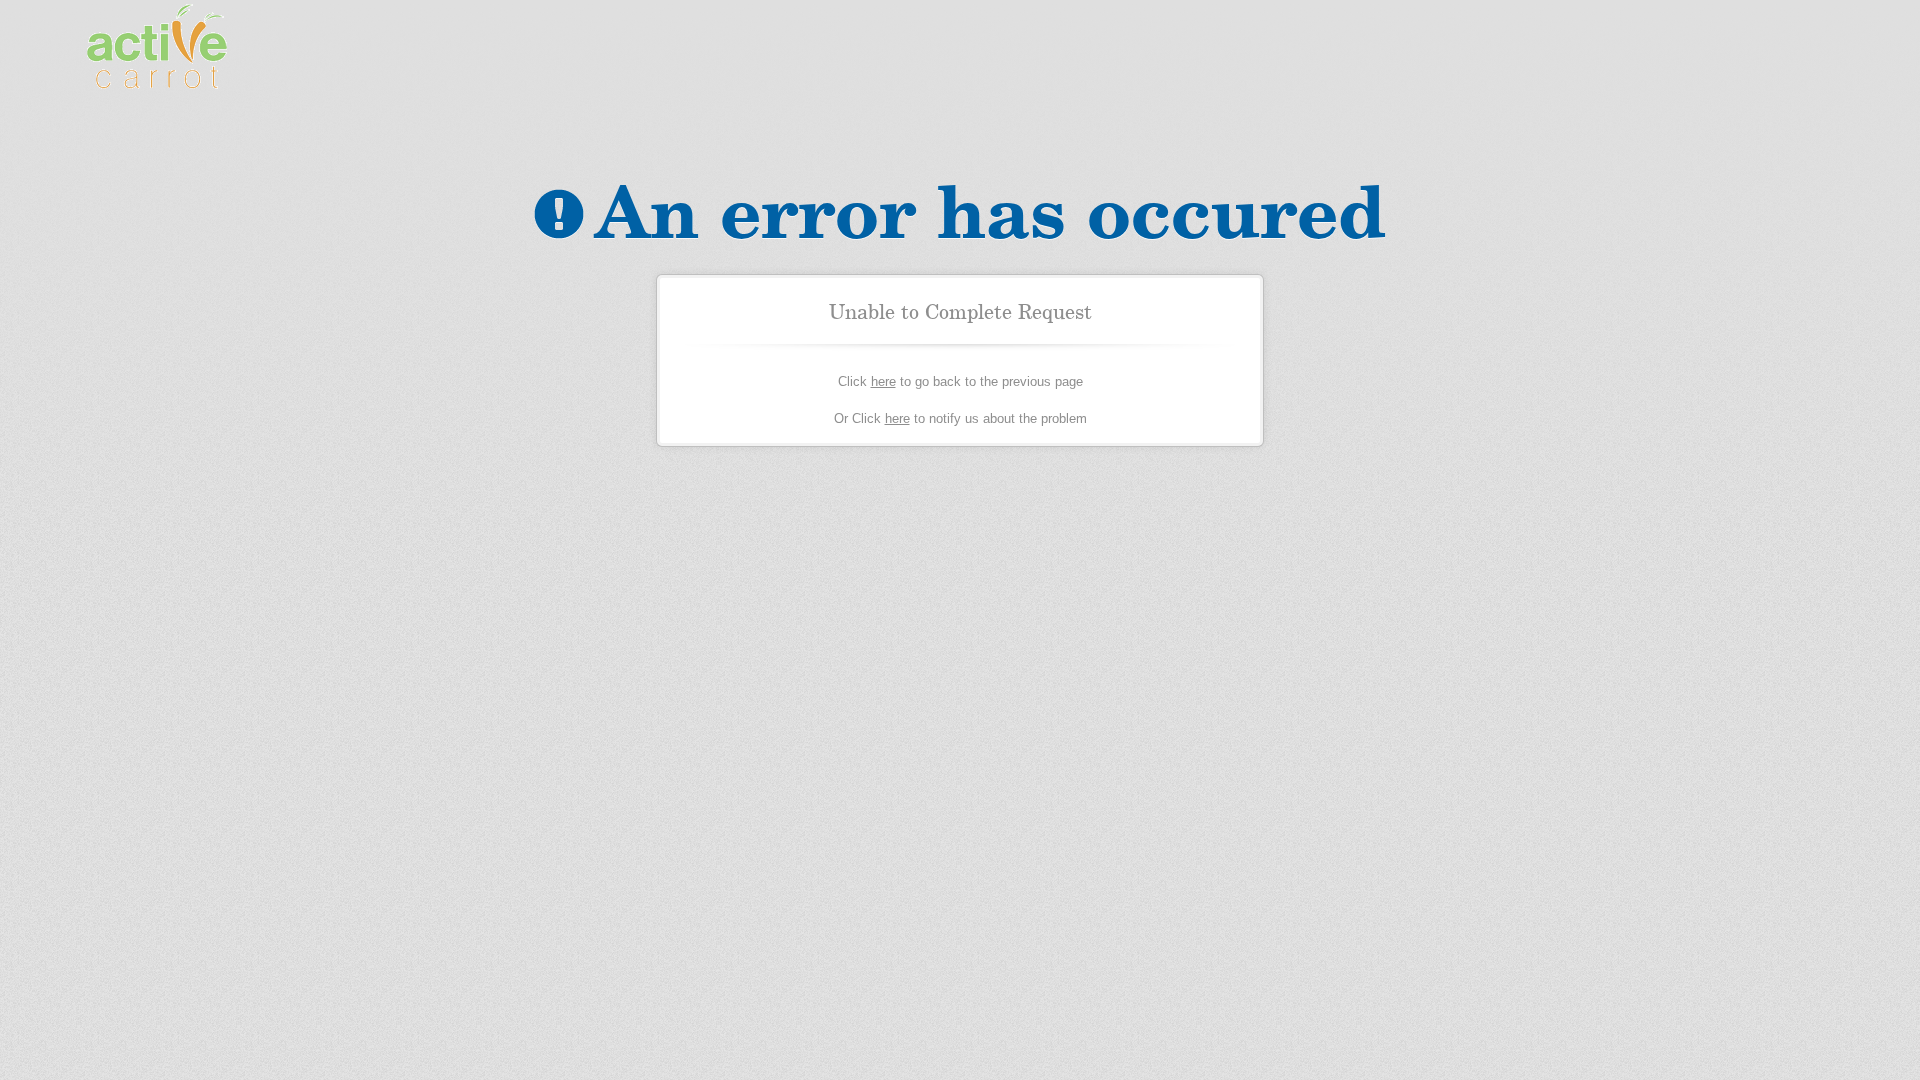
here (883, 381)
